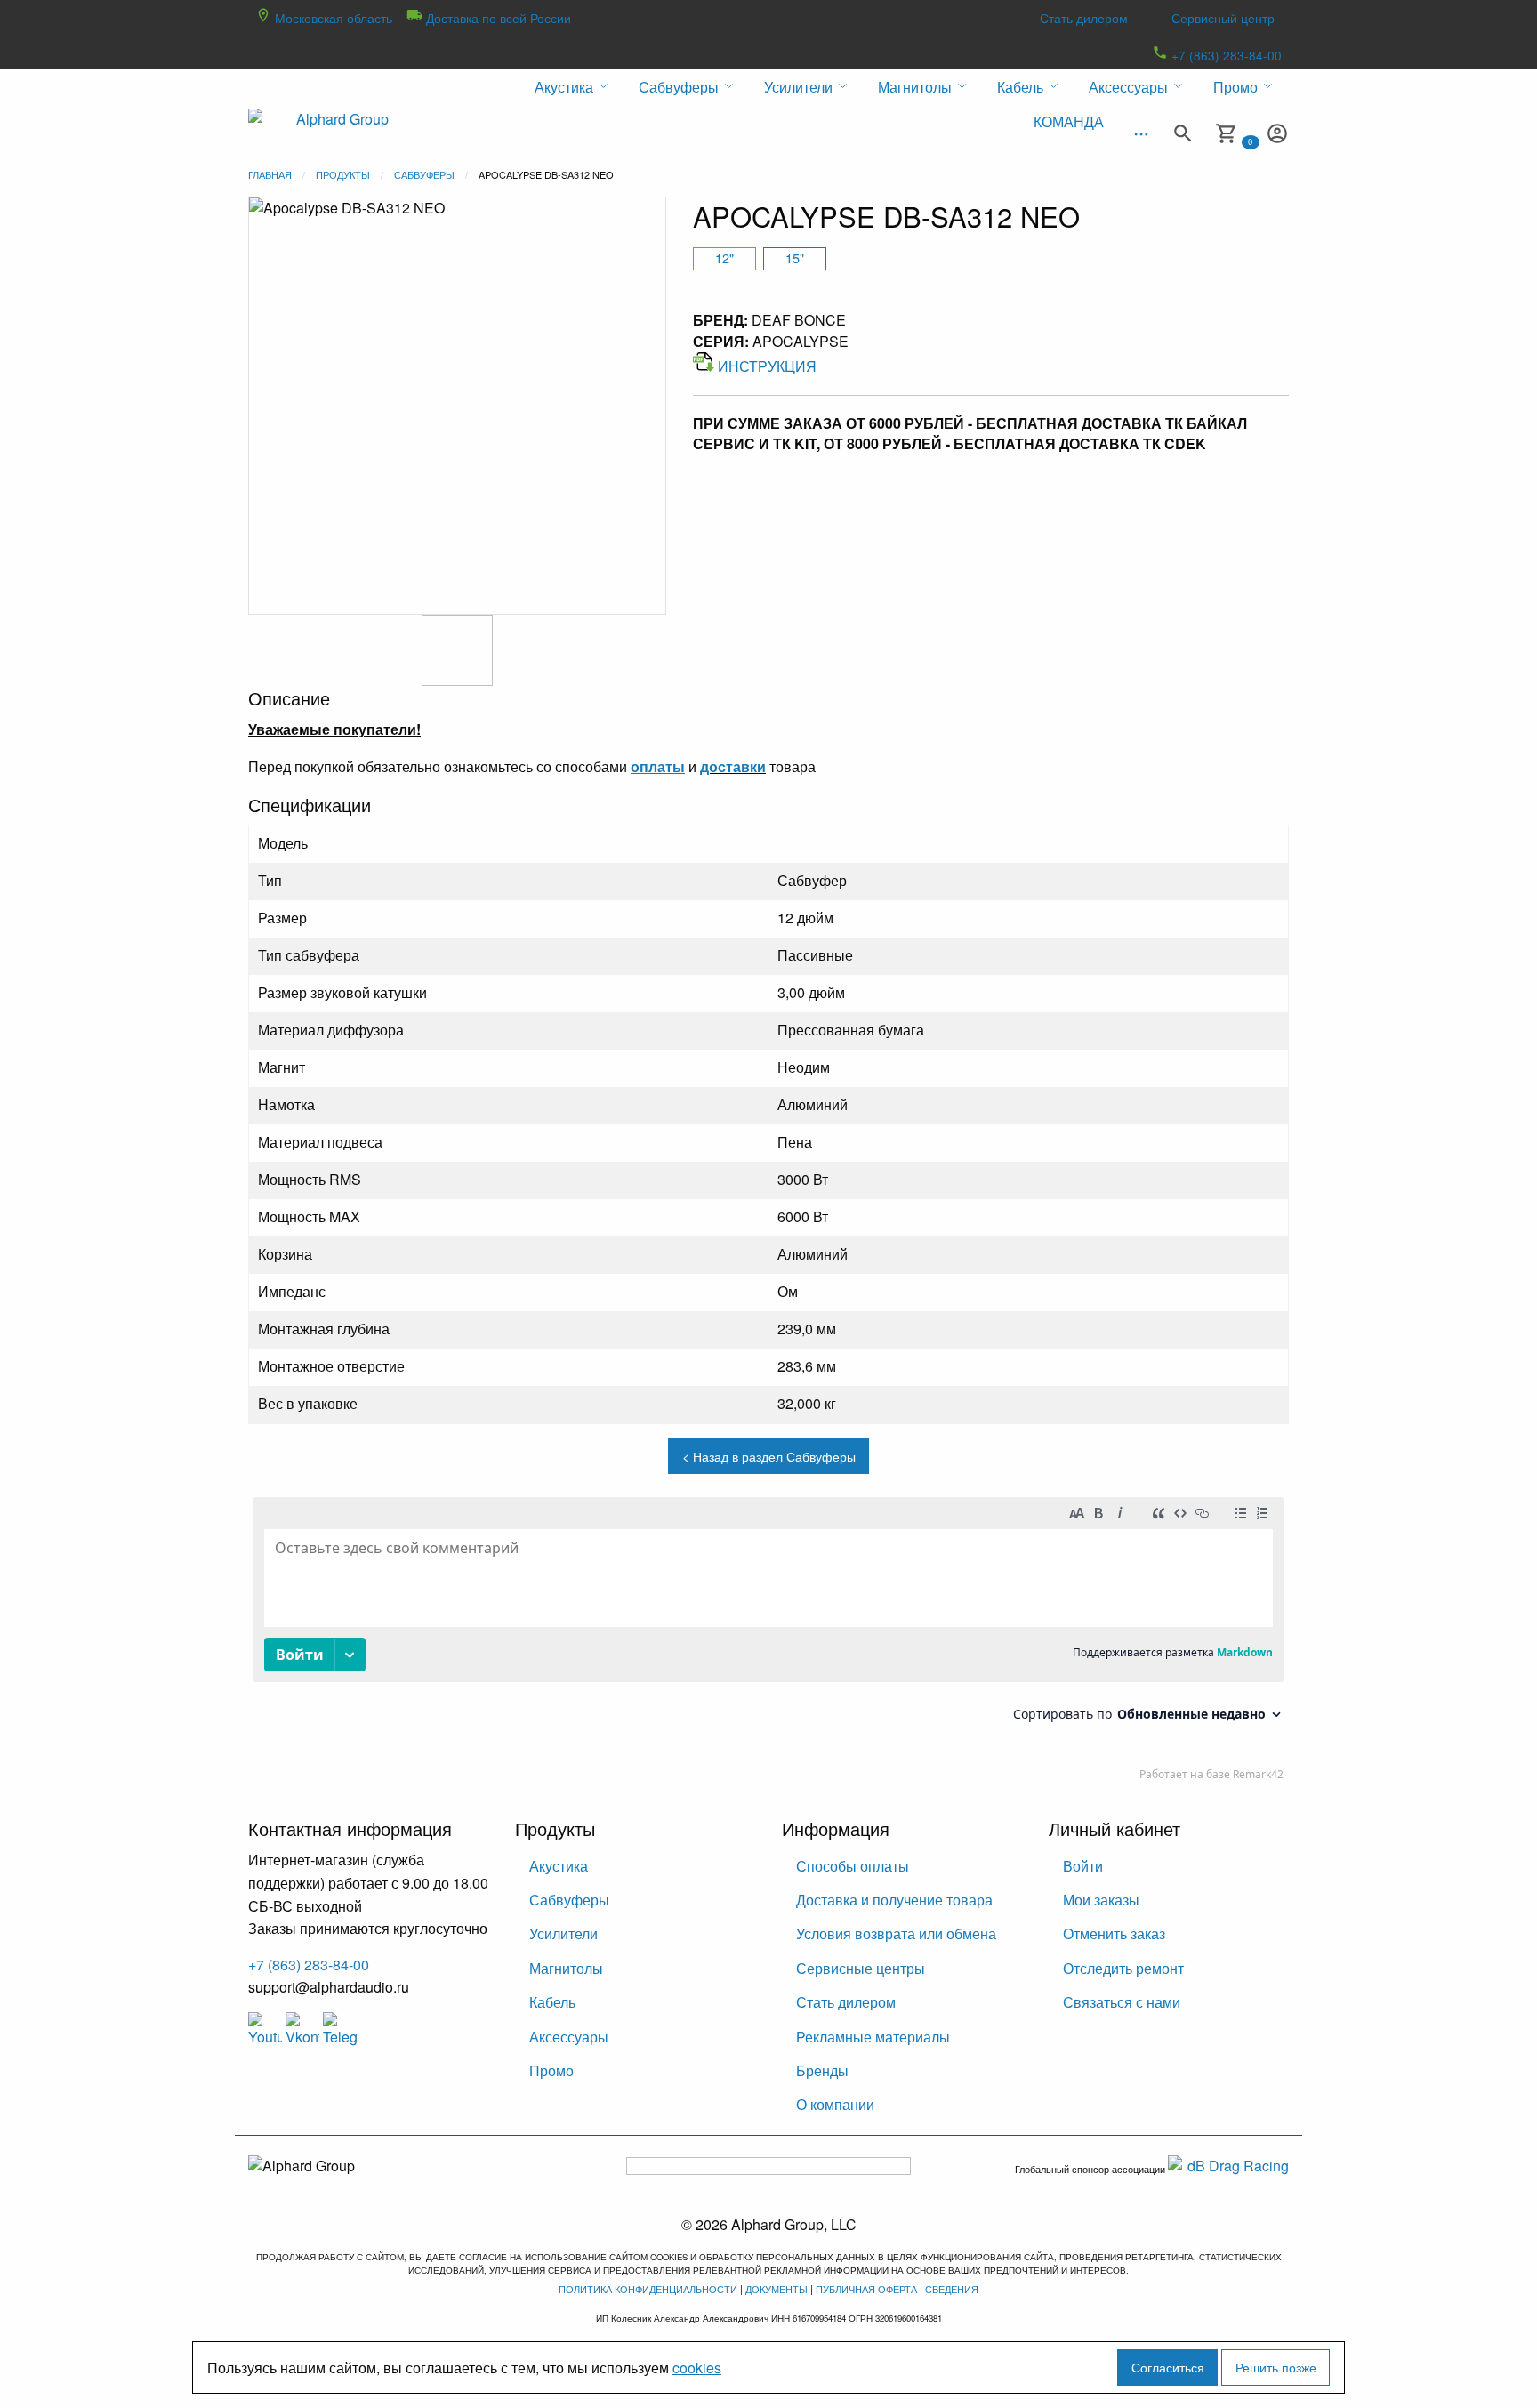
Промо (551, 2070)
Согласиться (1168, 2367)
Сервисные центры (861, 1968)
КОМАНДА (1069, 121)
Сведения (952, 2289)
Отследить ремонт (1123, 1968)
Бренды (822, 2070)
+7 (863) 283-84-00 (1225, 55)
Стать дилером (1084, 18)
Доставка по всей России (497, 18)
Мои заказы (1101, 1900)
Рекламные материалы (873, 2037)
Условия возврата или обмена (896, 1933)
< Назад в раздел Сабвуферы (769, 1456)
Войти (1083, 1866)
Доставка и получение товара (894, 1900)
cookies (697, 2368)
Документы (777, 2289)
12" (724, 258)
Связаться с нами (1122, 2002)
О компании (835, 2104)
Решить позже (1276, 2367)
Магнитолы (566, 1968)
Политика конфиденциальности (648, 2289)
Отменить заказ (1114, 1933)
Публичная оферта (866, 2289)
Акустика (559, 1866)
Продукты (343, 174)
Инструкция (767, 366)
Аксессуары (569, 2037)
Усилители (563, 1933)
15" (795, 258)
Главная (270, 174)
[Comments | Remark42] (768, 1643)
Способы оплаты (853, 1866)
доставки (733, 766)
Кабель (552, 2002)
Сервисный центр (1223, 18)
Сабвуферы (424, 174)
